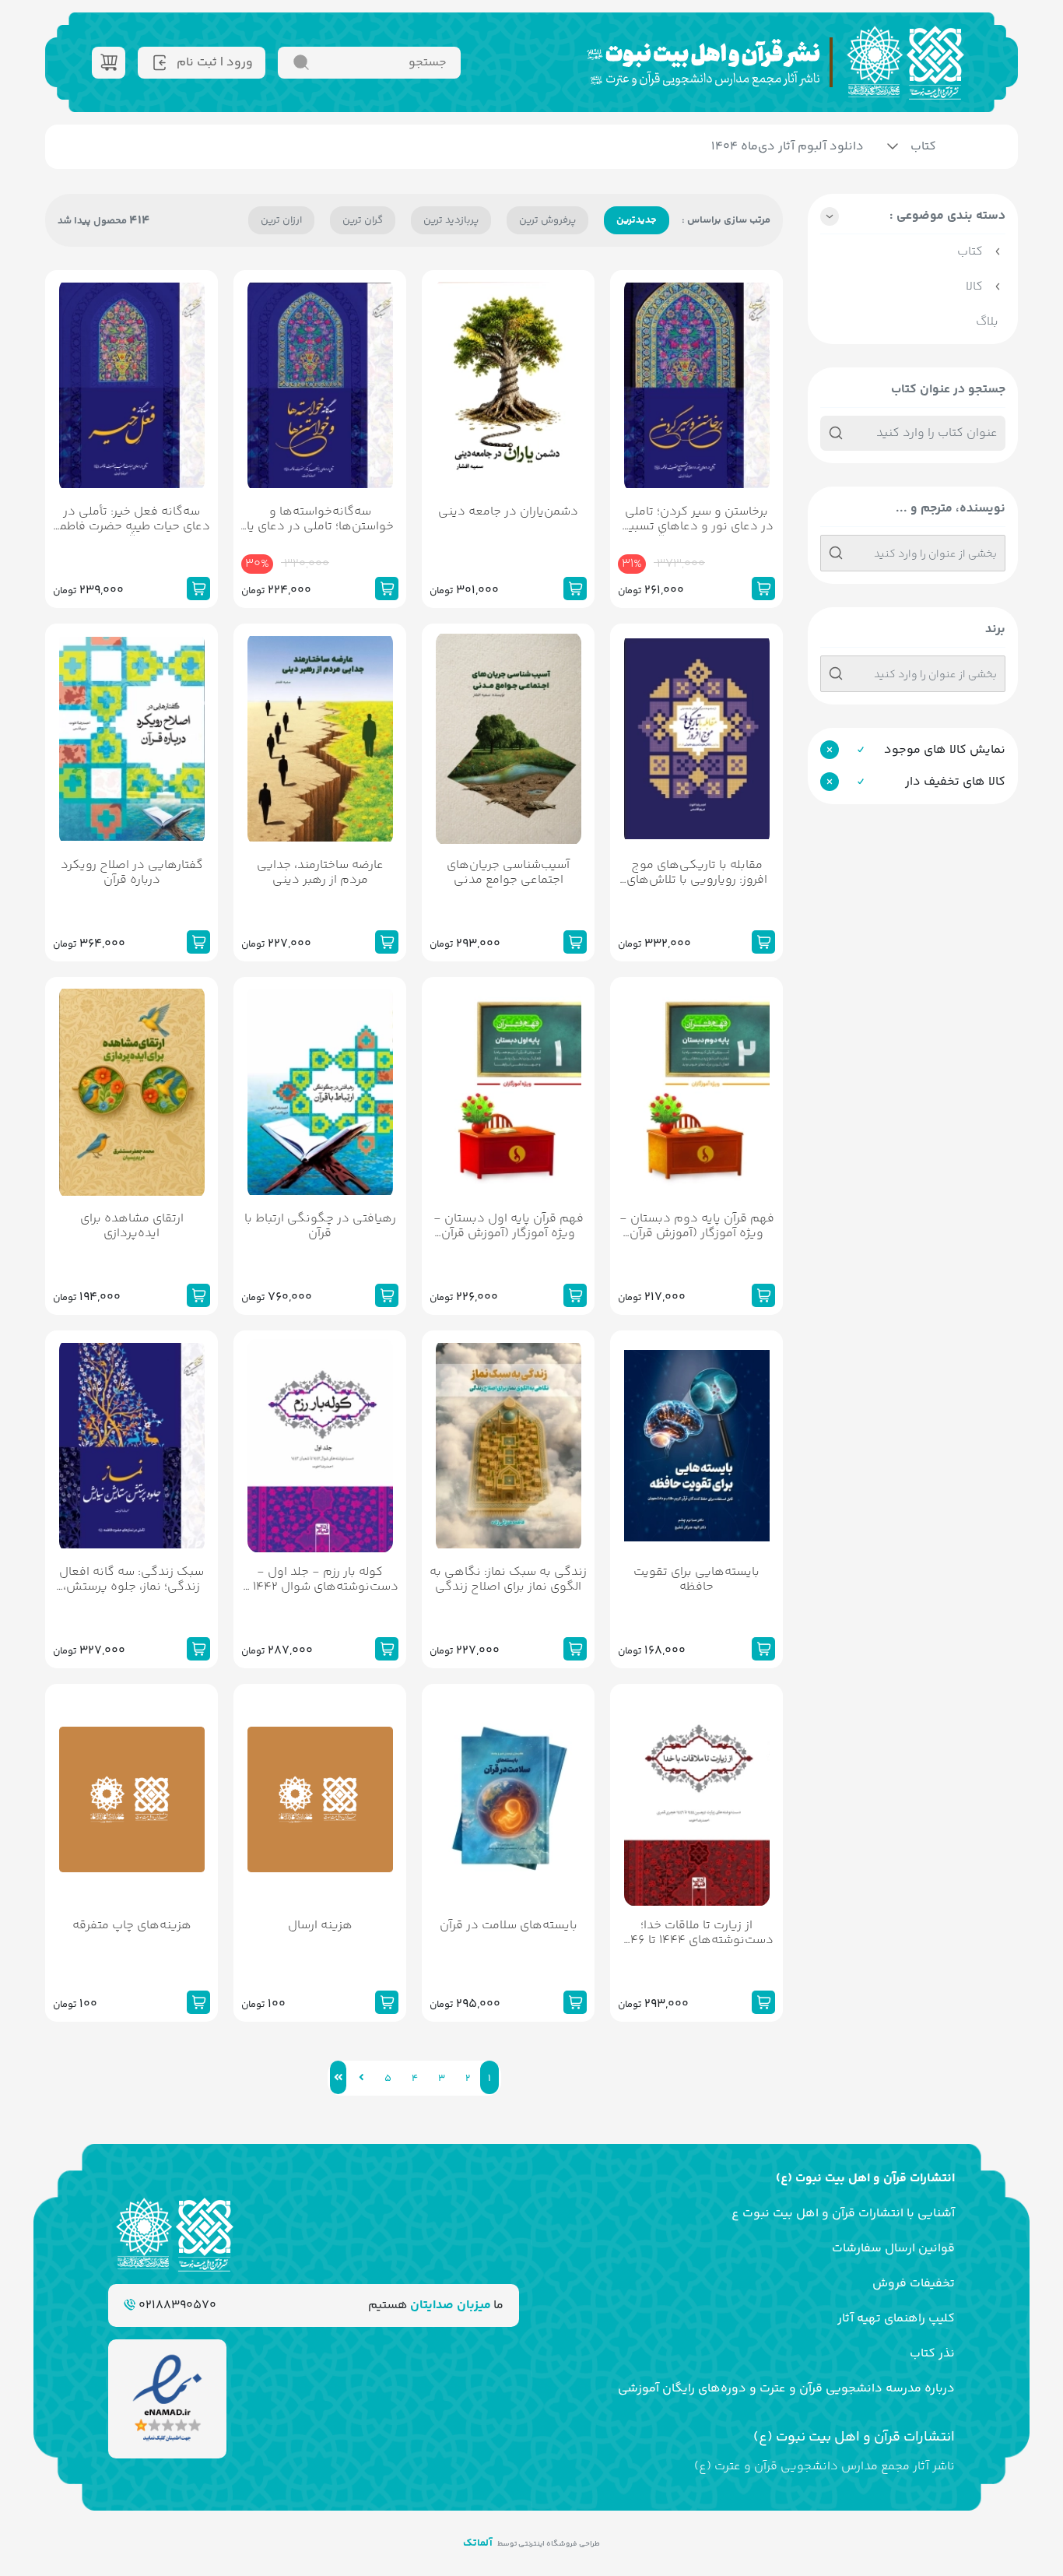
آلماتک (478, 2543)
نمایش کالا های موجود (945, 750)
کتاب (923, 147)
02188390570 (176, 2305)
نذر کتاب (932, 2354)
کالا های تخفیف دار (955, 782)
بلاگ (987, 322)
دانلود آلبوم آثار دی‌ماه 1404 (788, 147)
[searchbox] (913, 556)
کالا (974, 287)
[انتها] (338, 2077)
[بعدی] (361, 2077)
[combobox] (913, 553)
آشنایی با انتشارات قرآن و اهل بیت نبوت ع (843, 2214)
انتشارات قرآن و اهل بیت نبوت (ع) (865, 2179)
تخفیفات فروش (914, 2284)
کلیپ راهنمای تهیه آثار (896, 2319)
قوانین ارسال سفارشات (893, 2249)
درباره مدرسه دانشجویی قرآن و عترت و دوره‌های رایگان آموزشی (786, 2389)
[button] (913, 220)
